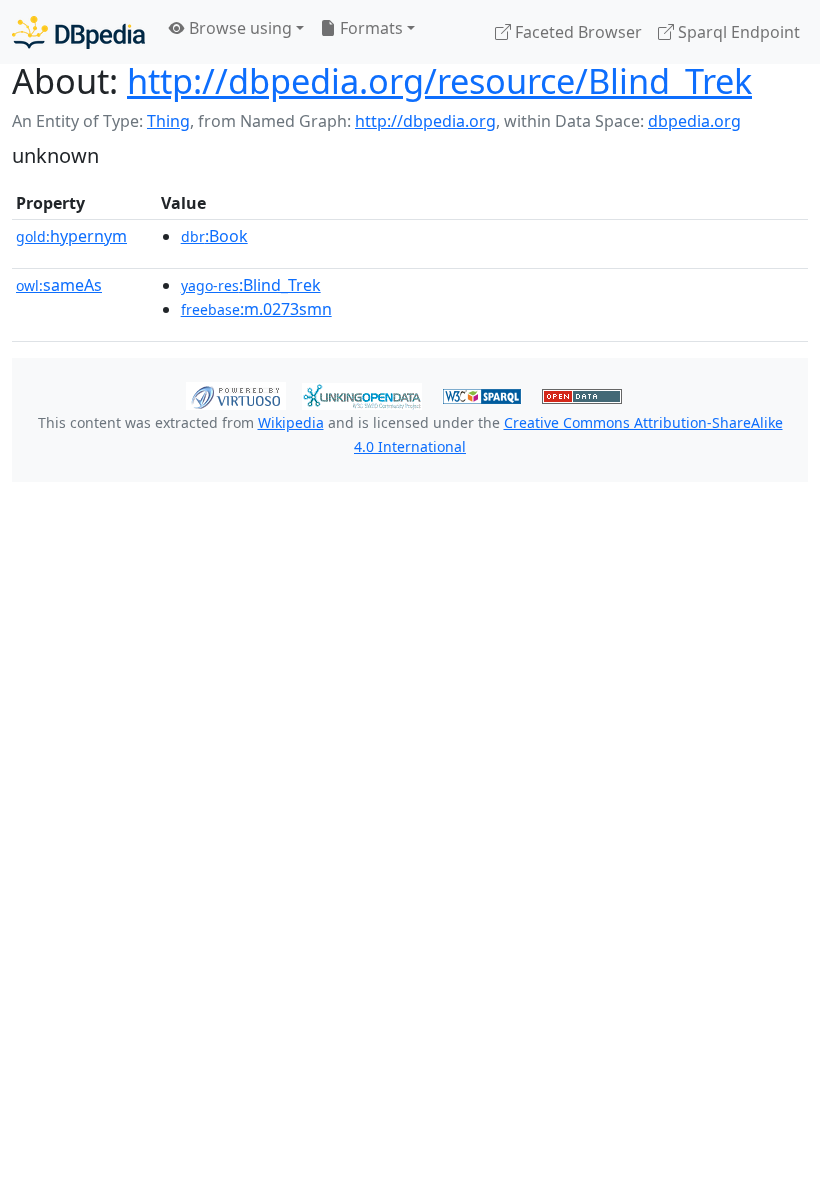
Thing (168, 121)
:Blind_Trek (251, 285)
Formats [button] (369, 28)
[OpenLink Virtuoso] (236, 394)
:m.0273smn (256, 309)
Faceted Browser (576, 32)
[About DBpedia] (78, 31)
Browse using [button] (238, 28)
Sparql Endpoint (737, 32)
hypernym (71, 236)
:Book (214, 236)
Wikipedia (291, 422)
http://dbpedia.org (425, 121)
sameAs (59, 285)
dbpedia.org (694, 121)
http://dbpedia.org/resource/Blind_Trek (439, 80)
